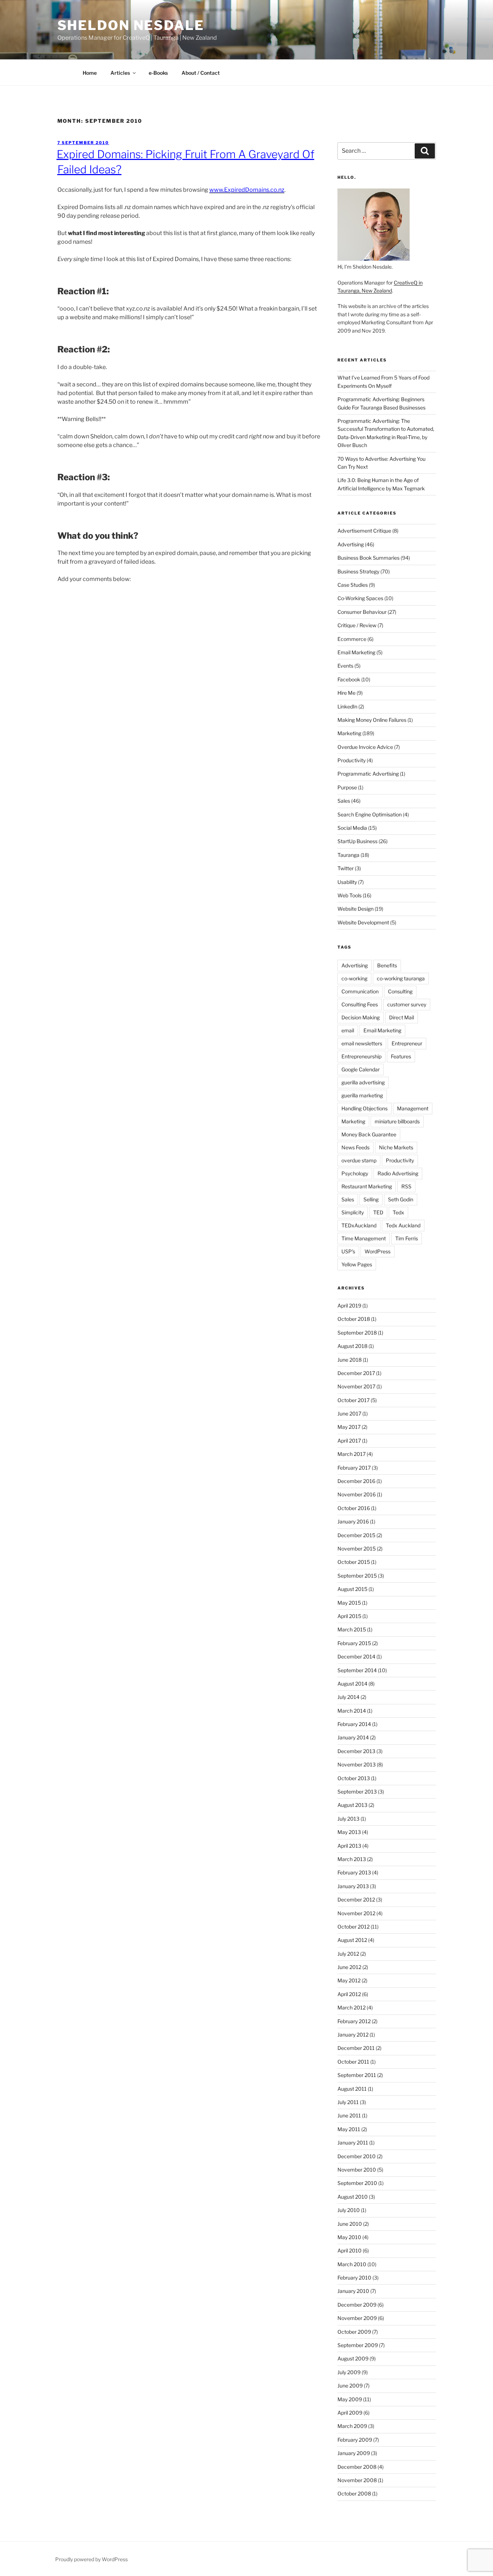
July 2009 (349, 2372)
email (348, 1030)
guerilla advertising (363, 1082)
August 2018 (352, 1346)
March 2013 (352, 1859)
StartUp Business (357, 841)
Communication (360, 991)
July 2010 (349, 2210)
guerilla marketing (362, 1095)
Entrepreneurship (361, 1056)
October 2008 (354, 2493)
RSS (406, 1186)
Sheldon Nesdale (131, 25)
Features (401, 1056)
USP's (348, 1251)
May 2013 (349, 1832)
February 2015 (354, 1643)
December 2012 (356, 1900)
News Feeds (355, 1147)
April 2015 (349, 1616)
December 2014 (356, 1656)
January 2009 (354, 2453)
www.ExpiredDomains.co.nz (247, 190)
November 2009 (357, 2318)
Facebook (349, 679)
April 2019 (349, 1306)
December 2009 (357, 2305)
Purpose (347, 787)
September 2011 (357, 2075)
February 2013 (354, 1872)
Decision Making (361, 1017)
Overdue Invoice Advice (365, 747)
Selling (371, 1199)
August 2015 (352, 1589)
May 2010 (349, 2237)
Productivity (352, 760)
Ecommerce (352, 639)
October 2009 (354, 2332)
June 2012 (349, 1967)
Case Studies (353, 585)
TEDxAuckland (359, 1225)
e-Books (158, 73)
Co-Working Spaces (360, 598)
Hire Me (346, 693)
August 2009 (353, 2358)
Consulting (400, 991)
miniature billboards (397, 1121)
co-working (354, 978)
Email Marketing (356, 652)
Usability (347, 882)
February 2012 (354, 2021)
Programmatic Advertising (368, 774)
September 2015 (357, 1576)
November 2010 (357, 2170)
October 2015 (354, 1562)
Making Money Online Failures (372, 720)
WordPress (378, 1251)
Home (90, 73)
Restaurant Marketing (367, 1186)
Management (413, 1108)
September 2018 (357, 1333)
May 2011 (349, 2129)
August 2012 (352, 1940)
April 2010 (350, 2250)
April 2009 (350, 2413)
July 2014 (348, 1697)
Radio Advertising (398, 1173)
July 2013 (348, 1819)
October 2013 (354, 1778)
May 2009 (350, 2399)
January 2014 (353, 1737)
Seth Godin (401, 1199)
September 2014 (357, 1670)
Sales (344, 801)
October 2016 (354, 1508)
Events (345, 666)
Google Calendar (361, 1069)
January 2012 (353, 2035)
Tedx (398, 1212)
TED (378, 1212)
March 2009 (352, 2426)
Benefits (387, 965)
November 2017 (356, 1386)
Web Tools (350, 895)
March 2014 (352, 1711)
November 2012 (356, 1913)
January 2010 (353, 2291)
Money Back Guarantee (369, 1134)
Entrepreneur (407, 1043)
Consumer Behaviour (362, 612)
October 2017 (354, 1400)
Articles (120, 73)
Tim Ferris (407, 1238)
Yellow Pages (357, 1264)
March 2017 (352, 1454)
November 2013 (357, 1764)
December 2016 (356, 1481)
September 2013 (357, 1792)
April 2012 (349, 1994)
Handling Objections (365, 1108)
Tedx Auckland (403, 1225)
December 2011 (356, 2048)
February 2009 (355, 2440)
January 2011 (353, 2143)
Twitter (346, 868)
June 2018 (350, 1360)
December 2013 (356, 1751)
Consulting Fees (360, 1004)
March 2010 (352, 2264)
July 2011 (348, 2102)
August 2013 (352, 1805)
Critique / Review (357, 625)
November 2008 (357, 2480)
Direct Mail (402, 1017)
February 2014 (354, 1724)
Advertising (351, 544)
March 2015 (352, 1629)
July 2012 (348, 1954)
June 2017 (349, 1413)
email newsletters (362, 1043)
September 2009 (358, 2345)
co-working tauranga (401, 978)
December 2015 (356, 1535)
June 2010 (350, 2224)
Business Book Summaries (368, 558)
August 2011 (352, 2089)
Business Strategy (358, 571)
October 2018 (354, 1319)
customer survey (407, 1004)
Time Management (364, 1238)
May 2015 (349, 1603)
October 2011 (353, 2062)
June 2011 (349, 2115)
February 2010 (354, 2278)
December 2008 (357, 2467)
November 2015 (357, 1549)
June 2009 (350, 2386)
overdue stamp (359, 1160)
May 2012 (349, 1980)
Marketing (349, 733)
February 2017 (354, 1468)
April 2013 (349, 1846)
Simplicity (353, 1212)
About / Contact (201, 73)
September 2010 (357, 2183)
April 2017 (349, 1441)
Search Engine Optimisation (370, 814)
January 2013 (353, 1886)
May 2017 (349, 1427)
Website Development (363, 922)
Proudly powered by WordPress (91, 2559)
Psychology (355, 1173)
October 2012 (354, 1927)
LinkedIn (347, 706)
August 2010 (353, 2197)
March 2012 (352, 2007)
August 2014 (352, 1684)
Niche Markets (396, 1147)
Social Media (352, 828)
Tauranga (348, 855)
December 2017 (356, 1373)
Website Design (355, 909)
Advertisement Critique (364, 531)
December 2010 (357, 2156)
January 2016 (353, 1521)
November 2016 (357, 1494)
